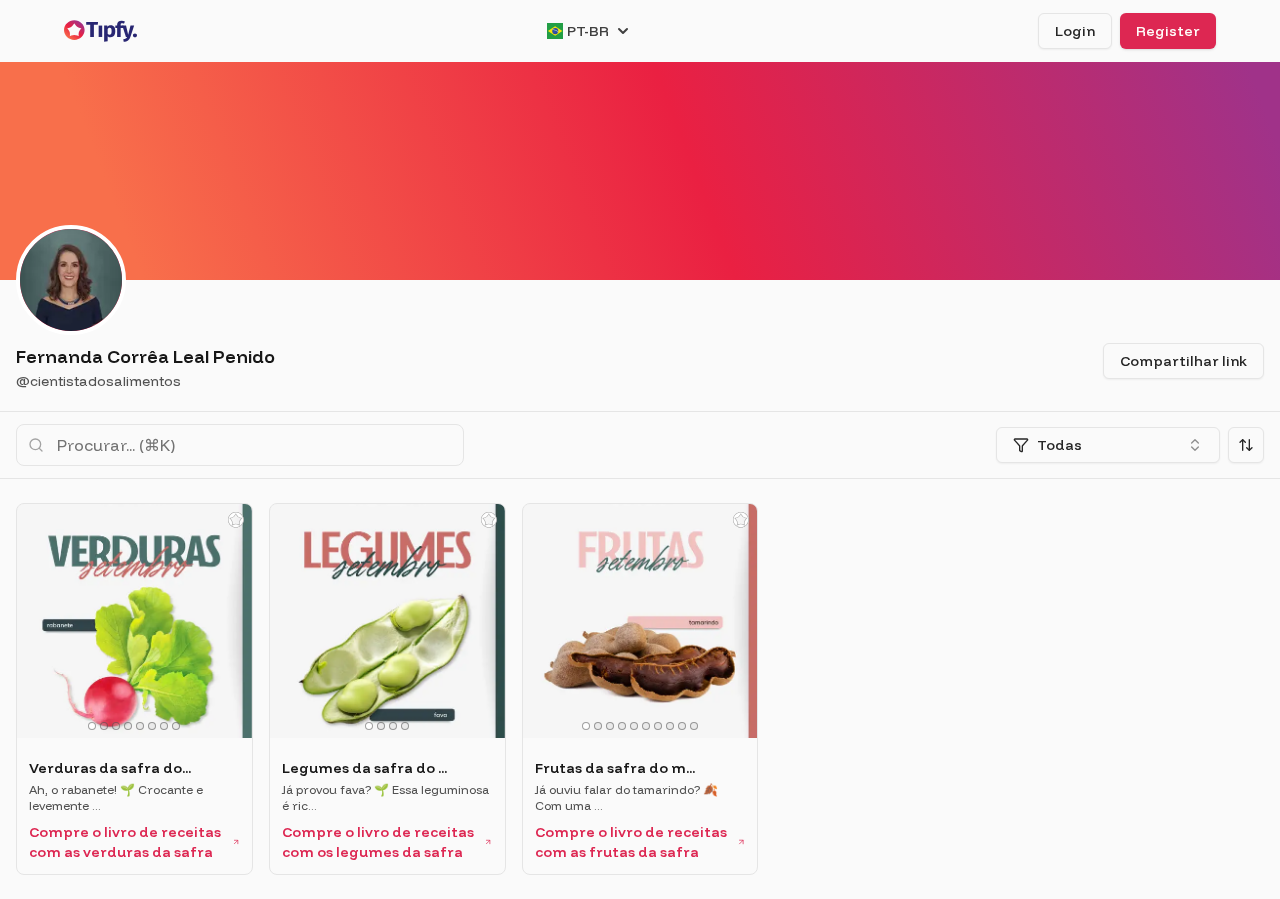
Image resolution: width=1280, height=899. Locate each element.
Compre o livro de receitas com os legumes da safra (378, 842)
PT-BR (588, 31)
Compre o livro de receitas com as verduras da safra (125, 842)
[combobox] (1108, 445)
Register (1168, 31)
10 (694, 726)
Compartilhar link (1183, 361)
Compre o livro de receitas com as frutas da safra (631, 842)
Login (1075, 31)
